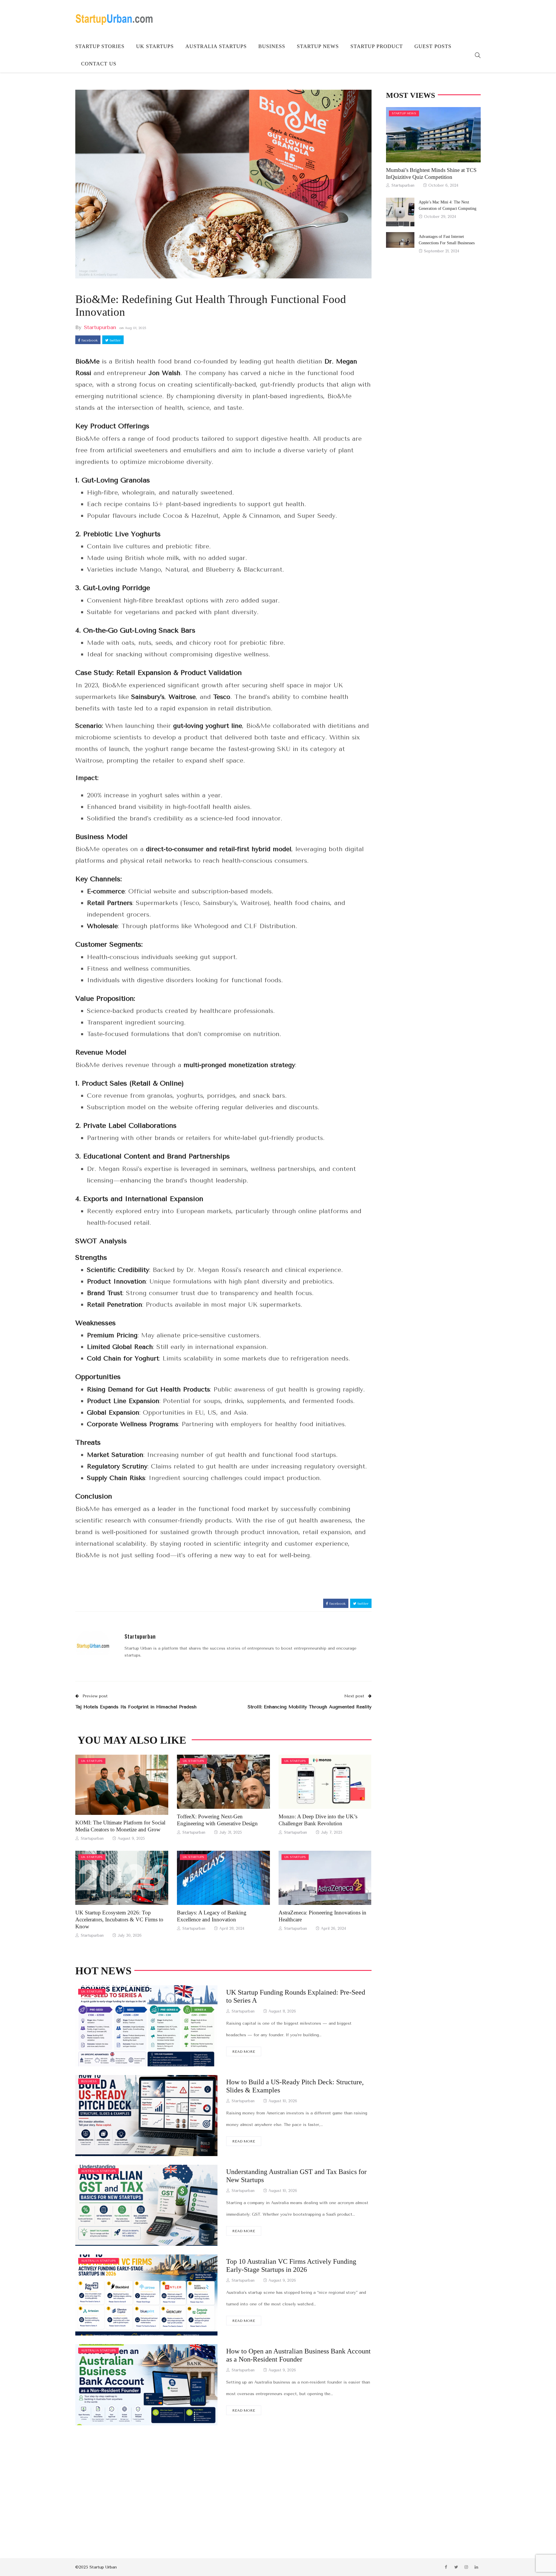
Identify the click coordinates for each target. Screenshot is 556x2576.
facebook (89, 340)
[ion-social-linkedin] (476, 2567)
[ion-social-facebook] (446, 2567)
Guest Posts (433, 46)
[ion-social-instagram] (466, 2567)
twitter (115, 340)
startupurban (100, 327)
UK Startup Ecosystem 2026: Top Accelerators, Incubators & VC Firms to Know (119, 1919)
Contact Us (99, 64)
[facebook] (113, 1785)
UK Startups (155, 46)
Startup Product (377, 46)
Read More (244, 2052)
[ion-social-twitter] (456, 2567)
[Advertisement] (223, 2483)
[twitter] (129, 1785)
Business (272, 46)
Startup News (318, 46)
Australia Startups (216, 46)
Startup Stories (100, 46)
